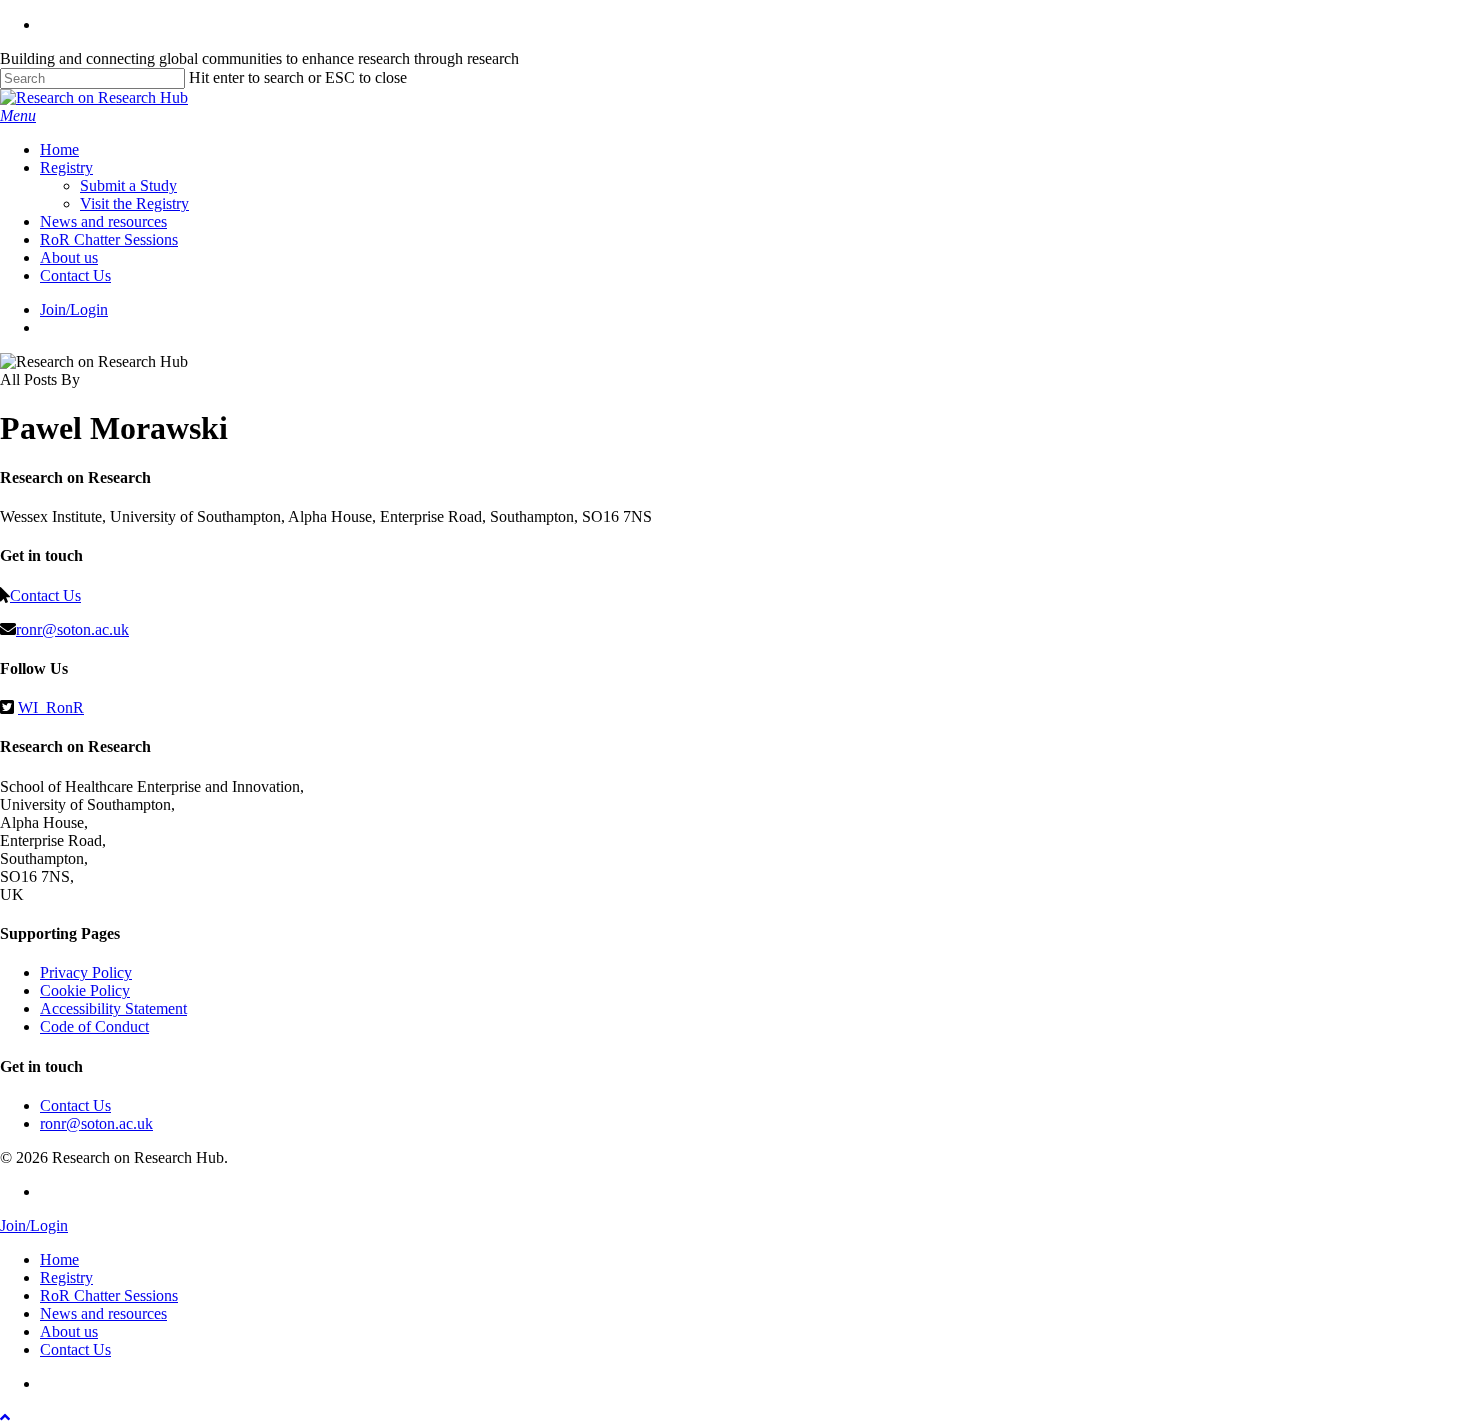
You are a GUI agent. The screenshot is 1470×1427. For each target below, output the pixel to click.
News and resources (103, 1313)
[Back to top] (5, 1417)
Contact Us (45, 595)
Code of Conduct (94, 1026)
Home (59, 1259)
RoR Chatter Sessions (109, 1295)
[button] (18, 115)
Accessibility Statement (113, 1008)
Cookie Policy (85, 990)
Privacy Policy (86, 972)
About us (69, 1331)
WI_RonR (51, 707)
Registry (66, 1277)
